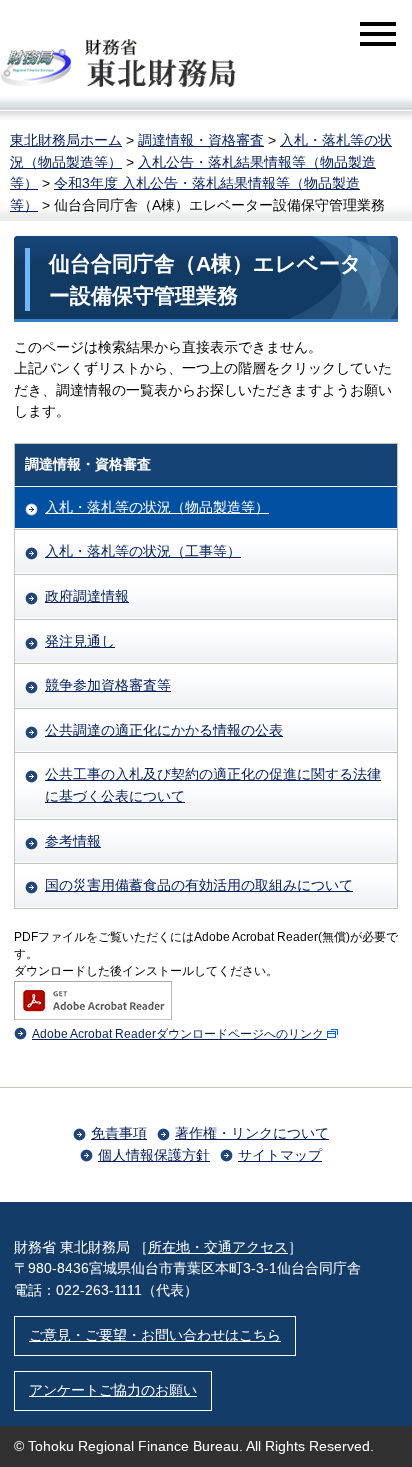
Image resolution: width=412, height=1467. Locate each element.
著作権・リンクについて (252, 1133)
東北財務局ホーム (66, 140)
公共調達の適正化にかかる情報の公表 (164, 730)
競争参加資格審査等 (108, 685)
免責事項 (119, 1133)
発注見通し (80, 641)
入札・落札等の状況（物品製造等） (157, 507)
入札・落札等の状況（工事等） (143, 551)
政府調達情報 (87, 596)
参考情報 (73, 841)
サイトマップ (280, 1155)
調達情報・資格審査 (201, 140)
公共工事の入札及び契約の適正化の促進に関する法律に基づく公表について (213, 785)
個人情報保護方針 (154, 1155)
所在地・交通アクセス (218, 1247)
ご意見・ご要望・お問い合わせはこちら (155, 1335)
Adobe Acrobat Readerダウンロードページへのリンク (178, 1034)
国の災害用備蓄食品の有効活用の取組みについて (199, 885)
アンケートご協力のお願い (113, 1390)
